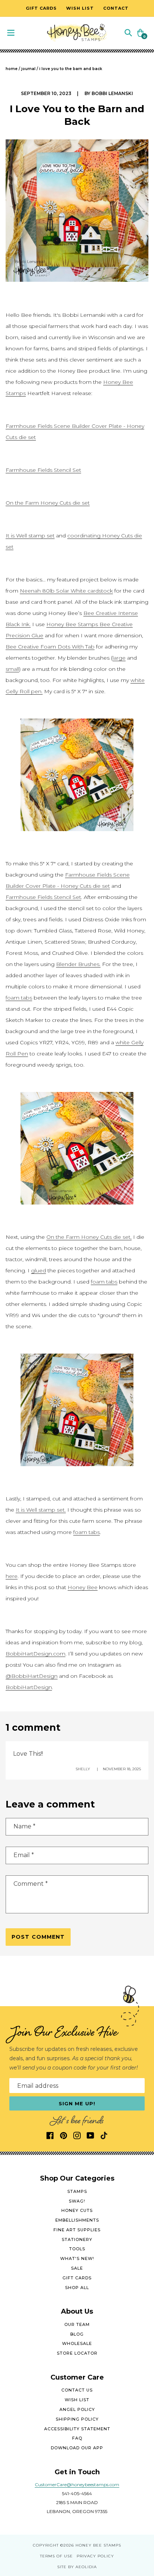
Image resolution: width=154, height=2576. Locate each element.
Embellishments (77, 2220)
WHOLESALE (77, 2343)
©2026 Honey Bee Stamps (91, 2545)
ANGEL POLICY (77, 2409)
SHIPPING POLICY (77, 2419)
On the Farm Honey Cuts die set (48, 503)
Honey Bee (83, 1587)
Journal (28, 69)
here (12, 1576)
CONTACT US (77, 2390)
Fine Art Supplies (77, 2230)
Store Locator (77, 2353)
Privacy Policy (95, 2556)
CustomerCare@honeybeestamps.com (77, 2485)
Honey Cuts (77, 2210)
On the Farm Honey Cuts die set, (89, 1237)
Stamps (77, 2191)
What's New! (77, 2258)
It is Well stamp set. (41, 1510)
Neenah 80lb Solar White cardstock (66, 591)
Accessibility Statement (77, 2429)
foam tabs (19, 998)
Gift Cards (77, 2278)
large (119, 658)
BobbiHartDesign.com (36, 1654)
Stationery (77, 2239)
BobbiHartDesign (29, 1687)
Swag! (77, 2201)
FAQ (77, 2438)
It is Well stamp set (30, 536)
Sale (77, 2268)
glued (38, 1270)
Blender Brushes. (78, 964)
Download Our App (77, 2448)
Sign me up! (77, 2103)
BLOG (77, 2334)
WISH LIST (77, 2400)
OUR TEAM (77, 2324)
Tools (77, 2249)
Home (12, 69)
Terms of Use (56, 2556)
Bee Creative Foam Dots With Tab (50, 647)
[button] (128, 32)
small (12, 669)
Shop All (77, 2288)
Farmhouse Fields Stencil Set (43, 470)
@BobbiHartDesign (32, 1676)
